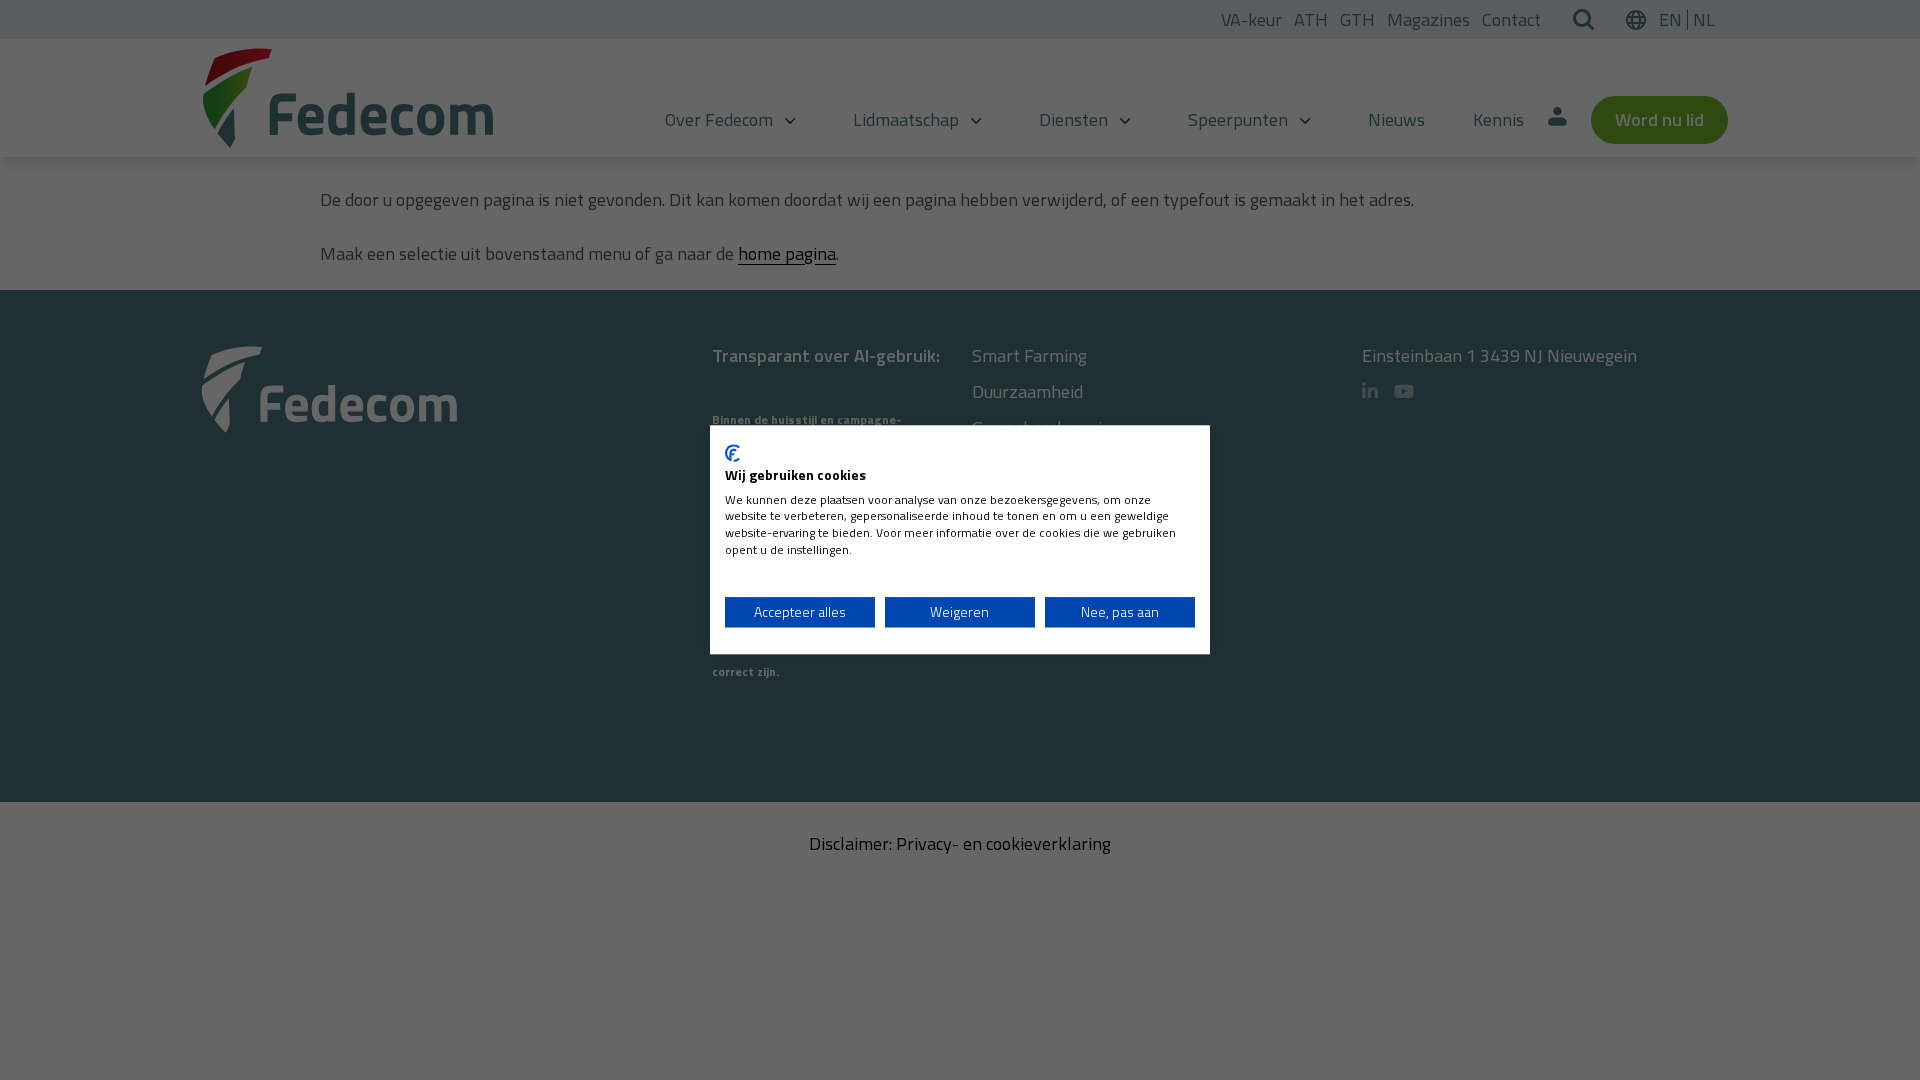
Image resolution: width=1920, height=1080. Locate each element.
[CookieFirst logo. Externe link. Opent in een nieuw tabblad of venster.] (732, 453)
